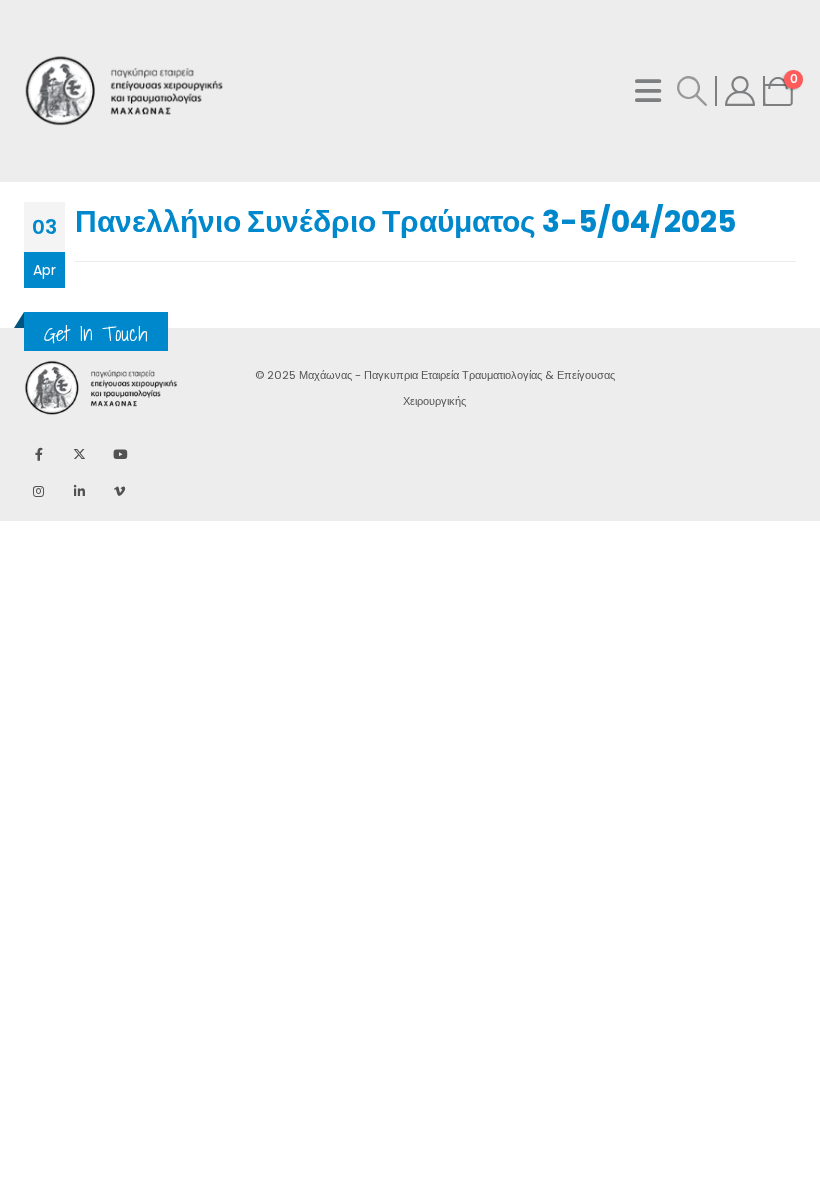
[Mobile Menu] (648, 91)
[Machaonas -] (74, 91)
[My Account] (740, 91)
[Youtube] (119, 454)
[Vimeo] (119, 490)
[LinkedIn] (79, 490)
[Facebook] (38, 454)
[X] (79, 454)
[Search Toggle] (692, 91)
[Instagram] (38, 490)
